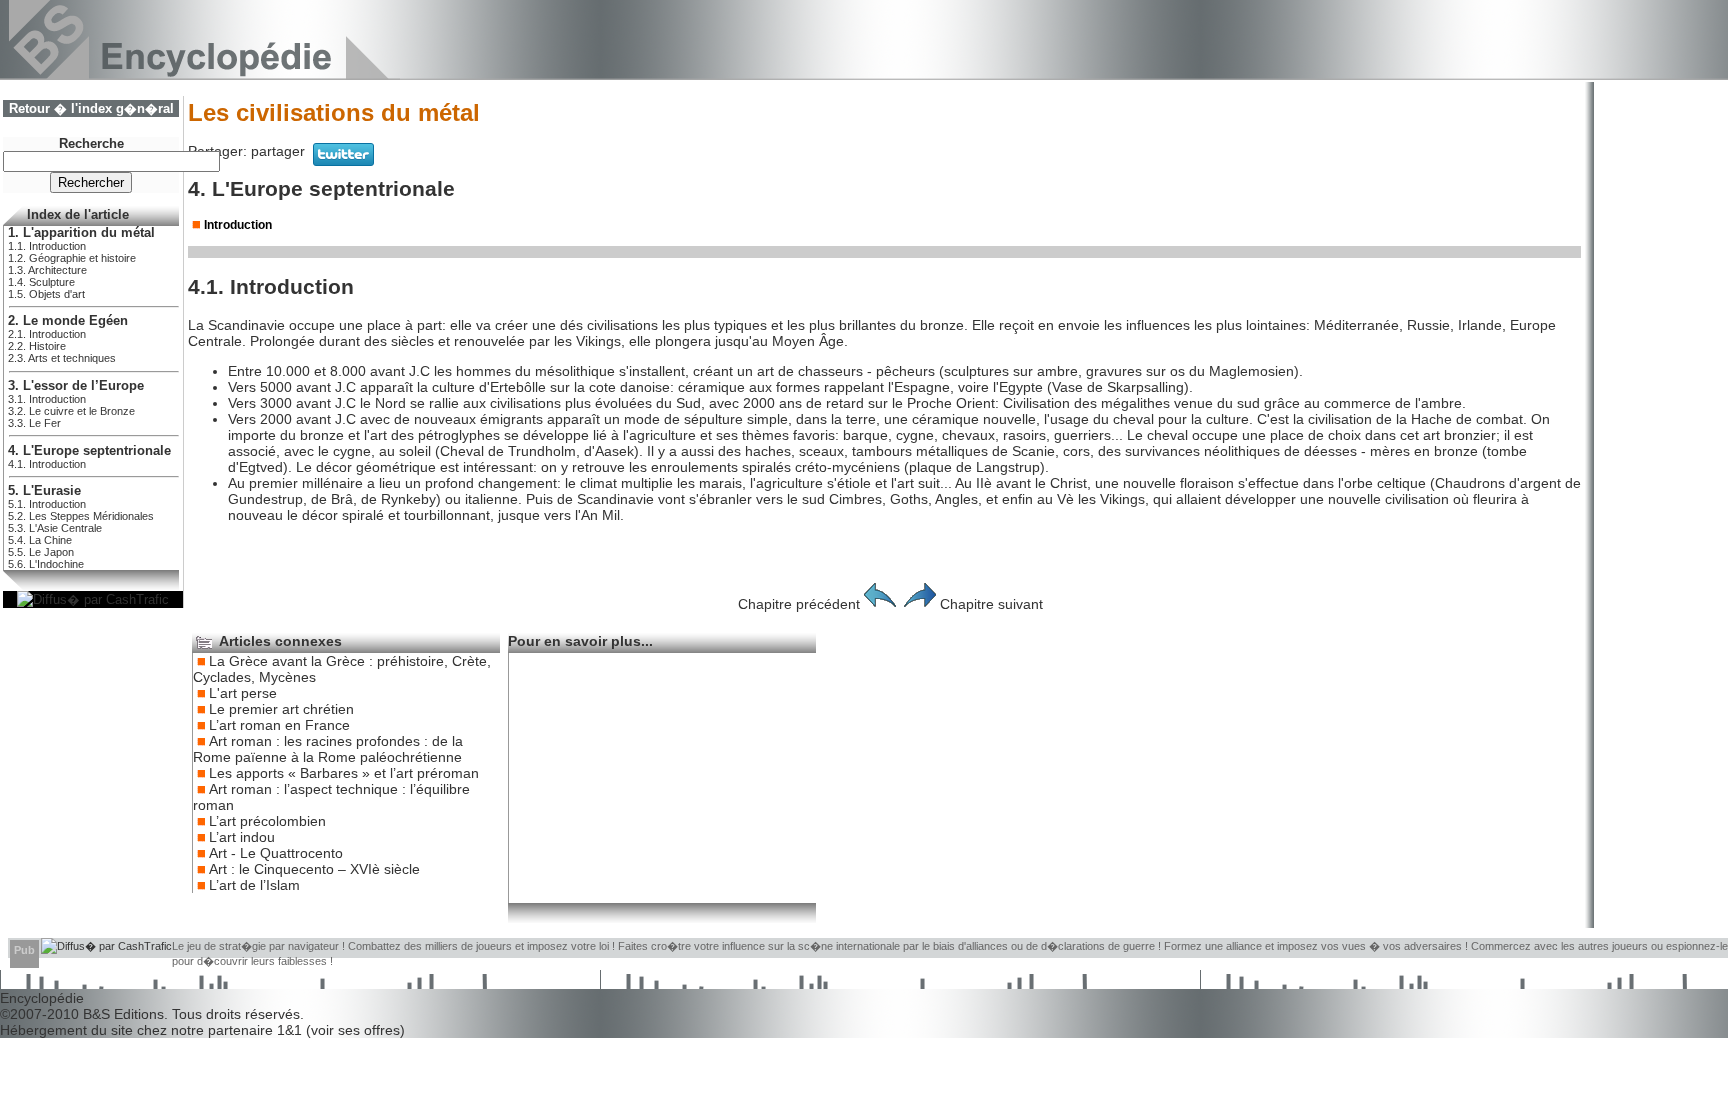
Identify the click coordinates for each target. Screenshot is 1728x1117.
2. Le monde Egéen (68, 321)
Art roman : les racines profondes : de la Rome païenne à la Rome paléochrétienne (328, 749)
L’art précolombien (267, 821)
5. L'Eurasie (44, 491)
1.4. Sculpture (41, 282)
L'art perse (243, 693)
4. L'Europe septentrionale (89, 451)
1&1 (291, 1030)
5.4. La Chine (40, 540)
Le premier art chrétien (281, 709)
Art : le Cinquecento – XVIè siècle (314, 869)
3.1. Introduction (47, 399)
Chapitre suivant (991, 604)
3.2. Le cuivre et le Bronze (71, 411)
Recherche (91, 144)
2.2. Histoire (37, 346)
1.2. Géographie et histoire (72, 258)
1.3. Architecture (47, 270)
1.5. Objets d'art (46, 294)
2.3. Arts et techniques (62, 358)
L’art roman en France (279, 725)
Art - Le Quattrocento (276, 853)
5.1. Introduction (47, 504)
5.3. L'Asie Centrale (55, 528)
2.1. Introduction (47, 334)
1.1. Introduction (47, 246)
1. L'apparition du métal (81, 233)
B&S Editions (123, 1014)
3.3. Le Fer (34, 423)
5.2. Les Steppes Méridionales (81, 516)
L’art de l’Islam (254, 885)
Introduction (238, 225)
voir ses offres (355, 1030)
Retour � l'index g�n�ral (91, 109)
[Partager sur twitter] (343, 161)
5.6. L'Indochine (46, 564)
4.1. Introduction (47, 464)
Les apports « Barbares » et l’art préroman (344, 773)
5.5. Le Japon (41, 552)
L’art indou (242, 837)
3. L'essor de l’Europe (76, 386)
